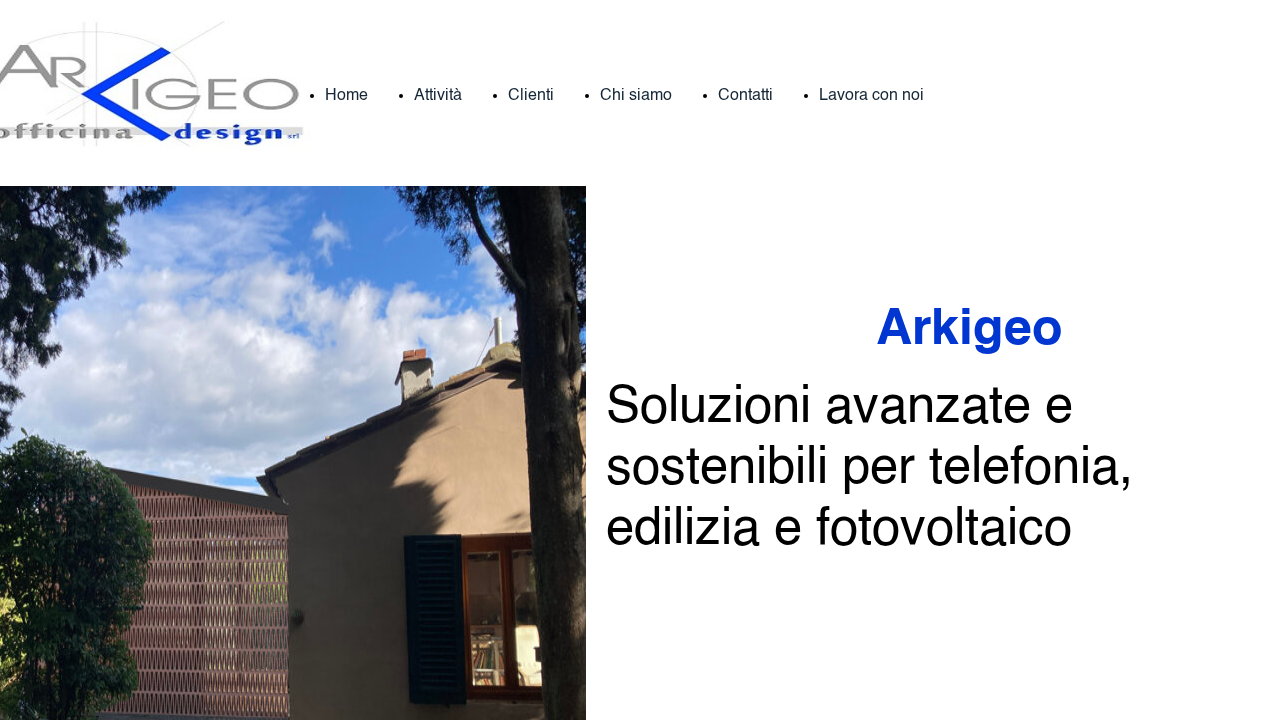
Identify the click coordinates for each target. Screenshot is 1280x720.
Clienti (531, 96)
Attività (438, 96)
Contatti (745, 96)
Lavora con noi (871, 96)
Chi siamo (636, 96)
